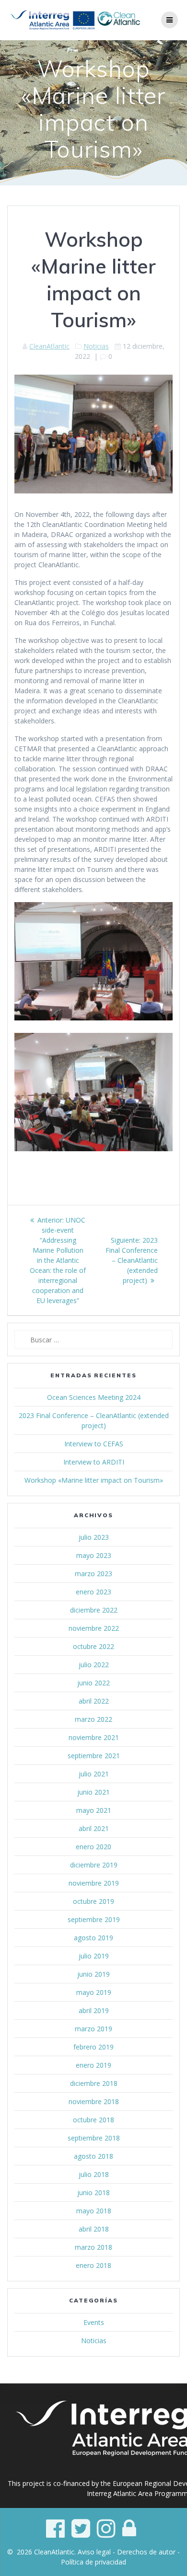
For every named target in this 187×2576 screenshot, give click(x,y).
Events (94, 2322)
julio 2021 (94, 1774)
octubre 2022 (93, 1646)
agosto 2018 (93, 2156)
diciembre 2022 (94, 1610)
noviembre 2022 (94, 1628)
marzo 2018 (93, 2247)
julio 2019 (94, 1956)
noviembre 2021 (94, 1737)
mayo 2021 (94, 1810)
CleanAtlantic (49, 346)
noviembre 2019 (94, 1883)
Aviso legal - (97, 2552)
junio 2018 (93, 2192)
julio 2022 (94, 1665)
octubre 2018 (93, 2120)
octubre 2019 (93, 1901)
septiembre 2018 (94, 2138)
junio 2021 (93, 1792)
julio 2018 (94, 2174)
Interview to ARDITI (94, 1462)
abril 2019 (94, 2010)
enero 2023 (93, 1592)
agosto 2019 (93, 1938)
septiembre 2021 (94, 1756)
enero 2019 (93, 2065)
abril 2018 (94, 2229)
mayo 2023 (94, 1555)
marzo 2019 (93, 2029)
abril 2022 (94, 1701)
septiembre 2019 (94, 1919)
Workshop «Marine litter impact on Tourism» (94, 1480)
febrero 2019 (93, 2047)
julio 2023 (94, 1537)
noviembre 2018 (94, 2101)
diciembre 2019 (94, 1865)
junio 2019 (93, 1974)
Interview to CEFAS (94, 1444)
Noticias (96, 346)
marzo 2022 (93, 1719)
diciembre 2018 (94, 2083)
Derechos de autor (146, 2552)
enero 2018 (93, 2265)
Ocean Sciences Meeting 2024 (94, 1397)
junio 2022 (93, 1683)
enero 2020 (93, 1847)
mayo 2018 (94, 2211)
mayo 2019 (94, 1992)
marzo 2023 (93, 1574)
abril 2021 (94, 1828)
